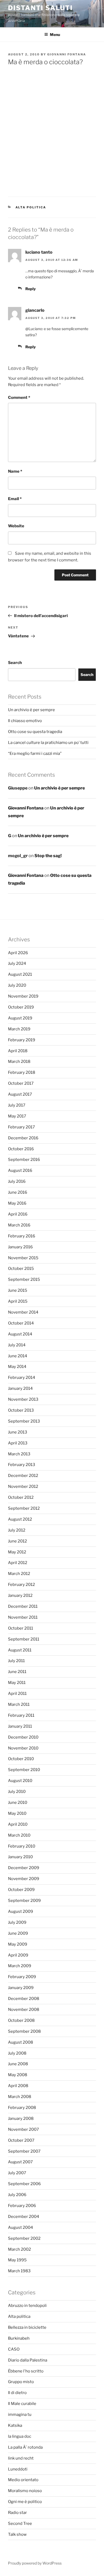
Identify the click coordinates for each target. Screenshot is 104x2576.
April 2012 (18, 1563)
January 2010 (20, 1857)
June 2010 (18, 1803)
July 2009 (17, 1922)
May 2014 (17, 1367)
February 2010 (22, 1846)
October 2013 (21, 1410)
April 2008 (18, 2086)
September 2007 (24, 2151)
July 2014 (17, 1345)
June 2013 (18, 1432)
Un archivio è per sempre (31, 710)
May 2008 (18, 2075)
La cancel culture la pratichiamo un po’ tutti (48, 743)
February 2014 (22, 1378)
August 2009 (21, 1911)
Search (15, 663)
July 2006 (17, 2195)
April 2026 (18, 953)
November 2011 (23, 1617)
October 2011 (21, 1628)
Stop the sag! (48, 856)
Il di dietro (17, 2393)
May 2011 (17, 1683)
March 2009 (20, 1966)
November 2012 (23, 1487)
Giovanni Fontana (67, 54)
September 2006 (24, 2184)
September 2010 (24, 1770)
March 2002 (19, 2249)
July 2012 (17, 1530)
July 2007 (17, 2173)
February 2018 (22, 1072)
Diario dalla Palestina (28, 2360)
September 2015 (24, 1279)
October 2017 (21, 1083)
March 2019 (19, 1029)
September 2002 (24, 2238)
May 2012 (17, 1552)
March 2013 (19, 1454)
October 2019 (21, 1007)
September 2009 (24, 1901)
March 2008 (20, 2097)
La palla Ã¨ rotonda (25, 2447)
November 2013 (23, 1399)
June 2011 (17, 1672)
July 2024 (17, 963)
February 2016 (22, 1236)
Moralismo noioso (25, 2491)
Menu (55, 35)
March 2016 (19, 1225)
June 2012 (17, 1541)
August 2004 (21, 2227)
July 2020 (17, 985)
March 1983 (19, 2271)
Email (15, 499)
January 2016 (20, 1247)
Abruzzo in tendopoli (27, 2306)
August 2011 (20, 1650)
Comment (19, 398)
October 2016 (21, 1149)
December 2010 (23, 1737)
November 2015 (23, 1258)
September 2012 (24, 1508)
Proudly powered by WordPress (35, 2563)
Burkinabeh (19, 2338)
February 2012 (21, 1585)
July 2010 (17, 1792)
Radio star (17, 2513)
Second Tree (20, 2524)
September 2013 (24, 1421)
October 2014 (21, 1323)
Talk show (17, 2534)
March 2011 (19, 1704)
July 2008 (17, 2053)
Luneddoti (18, 2469)
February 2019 (22, 1040)
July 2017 (17, 1105)
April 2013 (18, 1443)
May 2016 (17, 1203)
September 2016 (24, 1160)
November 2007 (23, 2129)
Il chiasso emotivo (25, 721)
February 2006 (22, 2206)
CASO (14, 2349)
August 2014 (20, 1334)
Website (16, 526)
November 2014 (23, 1312)
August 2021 (20, 974)
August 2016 (20, 1170)
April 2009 (18, 1955)
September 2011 (24, 1639)
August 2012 (20, 1519)
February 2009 (22, 1977)
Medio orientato (23, 2480)
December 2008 (24, 1999)
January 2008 (21, 2119)
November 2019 (23, 996)
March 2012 (19, 1574)
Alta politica (31, 207)
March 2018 (19, 1062)
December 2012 (23, 1476)
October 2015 (21, 1269)
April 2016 (18, 1214)
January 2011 (20, 1726)
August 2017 (20, 1094)
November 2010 (23, 1748)
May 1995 (17, 2260)
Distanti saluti (40, 8)
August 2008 (21, 2042)
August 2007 (20, 2162)
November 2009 (24, 1879)
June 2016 (18, 1192)
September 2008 (24, 2031)
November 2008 (24, 2010)
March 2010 (19, 1835)
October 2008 (21, 2020)
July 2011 (16, 1661)
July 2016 (17, 1181)
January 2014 (20, 1388)
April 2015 (18, 1301)
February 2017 (21, 1127)
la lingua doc (20, 2436)
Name (15, 471)
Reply (31, 289)
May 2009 (18, 1944)
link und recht (21, 2458)
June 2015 (18, 1290)
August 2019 (20, 1018)
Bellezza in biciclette (27, 2327)
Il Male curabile (22, 2404)
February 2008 (22, 2108)
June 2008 (18, 2064)
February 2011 (21, 1715)
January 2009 (21, 1988)
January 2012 (20, 1595)
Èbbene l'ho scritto (26, 2371)
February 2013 (22, 1465)
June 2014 (18, 1356)
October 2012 (21, 1497)
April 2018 (18, 1051)
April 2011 (17, 1694)
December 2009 (24, 1868)
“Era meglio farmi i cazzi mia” (35, 754)
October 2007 (21, 2140)
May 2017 (17, 1116)
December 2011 (23, 1606)
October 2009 (21, 1890)
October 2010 (21, 1759)
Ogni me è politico (25, 2502)
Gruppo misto (21, 2382)
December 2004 (24, 2217)
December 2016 (23, 1138)
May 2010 (17, 1813)
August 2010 (20, 1781)
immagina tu (20, 2415)
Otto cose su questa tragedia (35, 732)
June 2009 (18, 1933)
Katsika (15, 2425)
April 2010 (18, 1824)
